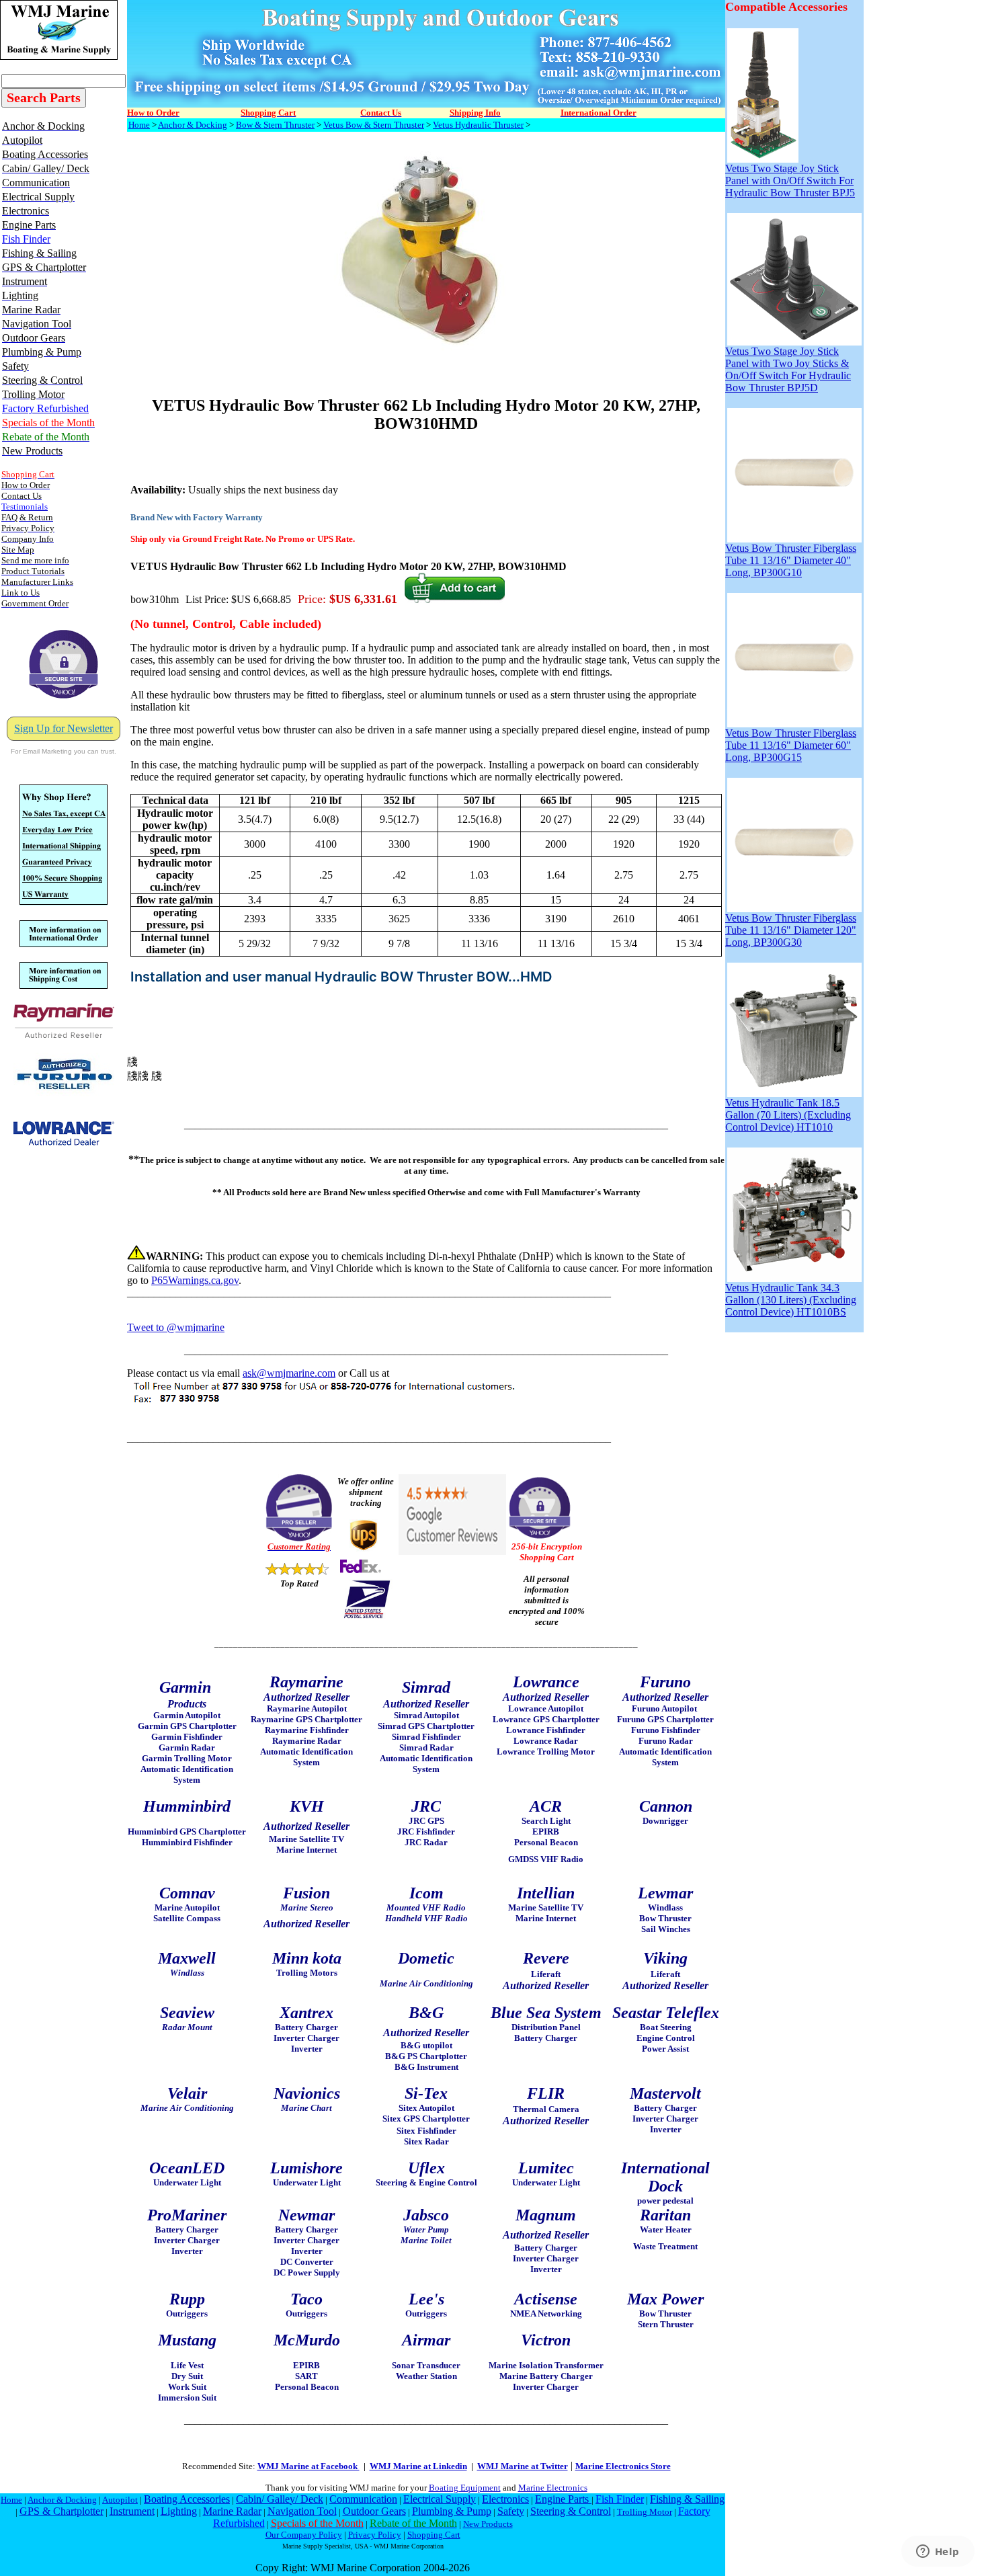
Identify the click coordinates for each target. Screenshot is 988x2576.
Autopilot (120, 2500)
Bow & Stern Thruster (275, 125)
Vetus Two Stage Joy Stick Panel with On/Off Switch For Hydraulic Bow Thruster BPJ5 (790, 180)
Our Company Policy (304, 2535)
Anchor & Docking (193, 125)
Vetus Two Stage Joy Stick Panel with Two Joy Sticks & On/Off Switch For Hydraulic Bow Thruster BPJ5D (788, 369)
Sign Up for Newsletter (64, 728)
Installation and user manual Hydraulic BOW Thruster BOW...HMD (341, 977)
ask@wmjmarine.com (289, 1373)
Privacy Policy (375, 2535)
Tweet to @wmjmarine (176, 1327)
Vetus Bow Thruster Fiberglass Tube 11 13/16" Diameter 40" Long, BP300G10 (791, 560)
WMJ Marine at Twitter (523, 2466)
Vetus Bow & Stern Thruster (374, 125)
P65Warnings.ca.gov (195, 1280)
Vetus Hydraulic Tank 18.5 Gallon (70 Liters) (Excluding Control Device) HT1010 (788, 1115)
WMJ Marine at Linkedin (418, 2466)
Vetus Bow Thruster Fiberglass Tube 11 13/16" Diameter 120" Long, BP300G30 (791, 930)
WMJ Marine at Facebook (308, 2466)
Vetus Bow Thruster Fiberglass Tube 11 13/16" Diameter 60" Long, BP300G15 (791, 745)
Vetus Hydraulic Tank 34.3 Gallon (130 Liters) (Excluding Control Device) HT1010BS (791, 1300)
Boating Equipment (465, 2488)
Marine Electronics (553, 2488)
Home (139, 125)
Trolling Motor (645, 2512)
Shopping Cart (434, 2535)
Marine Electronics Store (623, 2466)
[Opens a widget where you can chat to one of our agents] (938, 2552)
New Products (488, 2524)
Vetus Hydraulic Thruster (478, 125)
